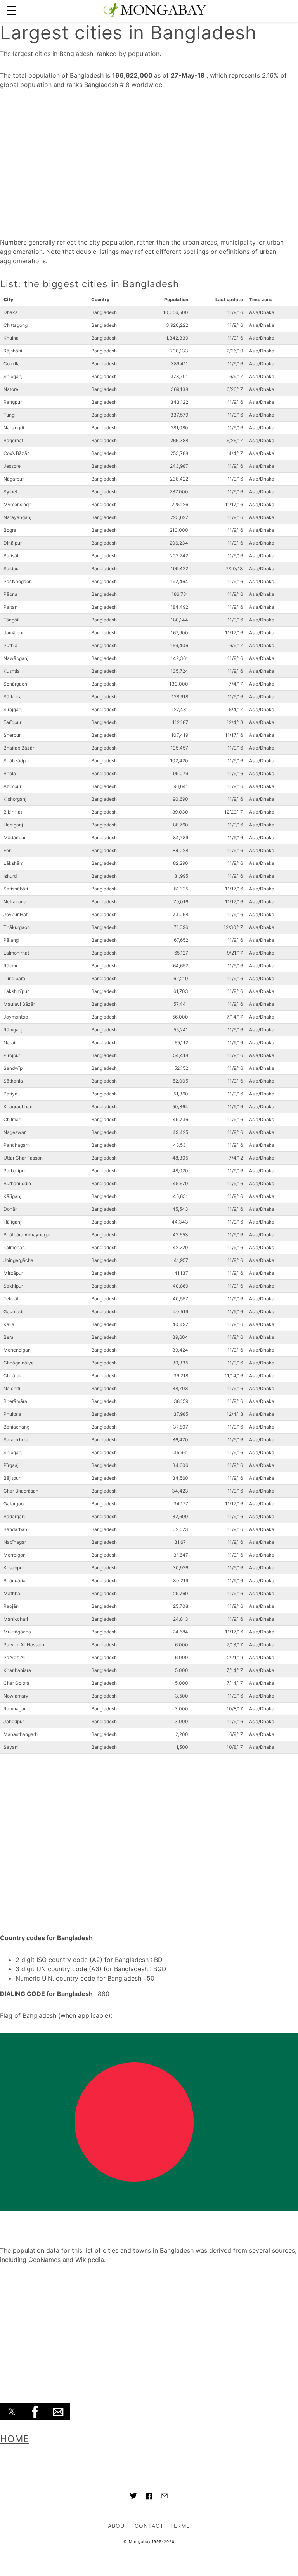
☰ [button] (12, 11)
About (118, 2526)
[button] (12, 2412)
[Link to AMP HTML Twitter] (133, 2497)
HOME (15, 2439)
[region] (149, 161)
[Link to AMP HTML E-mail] (165, 2497)
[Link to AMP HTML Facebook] (149, 2497)
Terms (180, 2526)
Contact (149, 2526)
